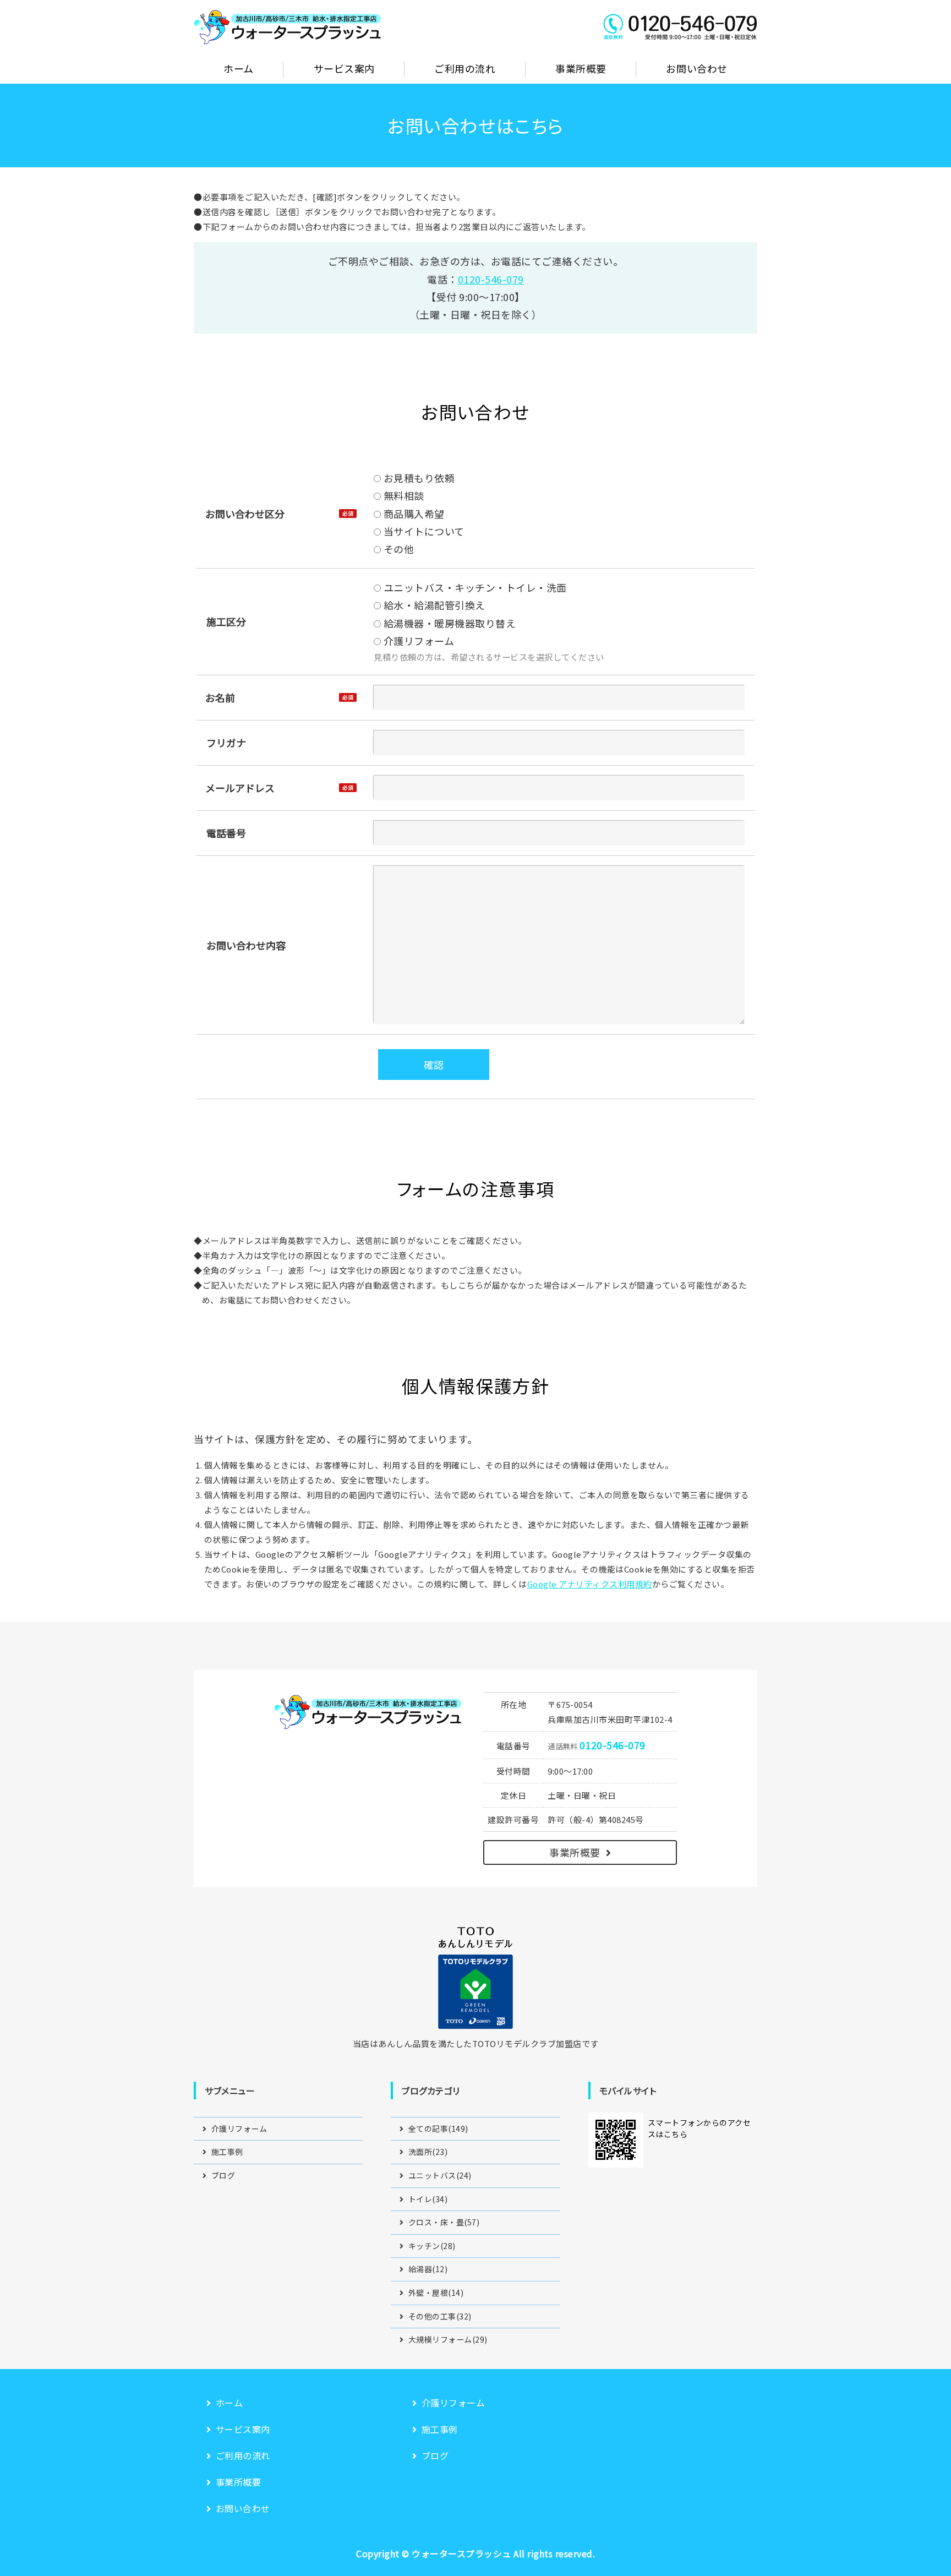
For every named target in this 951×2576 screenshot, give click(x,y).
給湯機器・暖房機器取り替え (448, 623)
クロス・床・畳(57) (444, 2222)
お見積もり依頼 (418, 478)
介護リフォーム (417, 641)
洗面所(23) (428, 2152)
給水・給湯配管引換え (433, 605)
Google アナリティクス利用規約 (590, 1584)
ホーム (239, 68)
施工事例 (227, 2152)
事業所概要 (581, 68)
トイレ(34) (428, 2199)
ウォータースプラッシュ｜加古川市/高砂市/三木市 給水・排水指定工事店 (287, 26)
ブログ (223, 2175)
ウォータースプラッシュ (461, 2553)
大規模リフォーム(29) (448, 2339)
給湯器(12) (428, 2269)
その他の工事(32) (440, 2316)
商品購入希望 (413, 514)
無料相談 (403, 495)
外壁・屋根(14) (436, 2293)
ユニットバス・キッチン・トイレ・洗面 (474, 587)
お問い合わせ (696, 68)
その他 (397, 549)
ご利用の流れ (465, 68)
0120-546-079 (491, 279)
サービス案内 (344, 68)
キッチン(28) (432, 2246)
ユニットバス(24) (440, 2175)
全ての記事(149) (438, 2129)
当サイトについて (423, 531)
